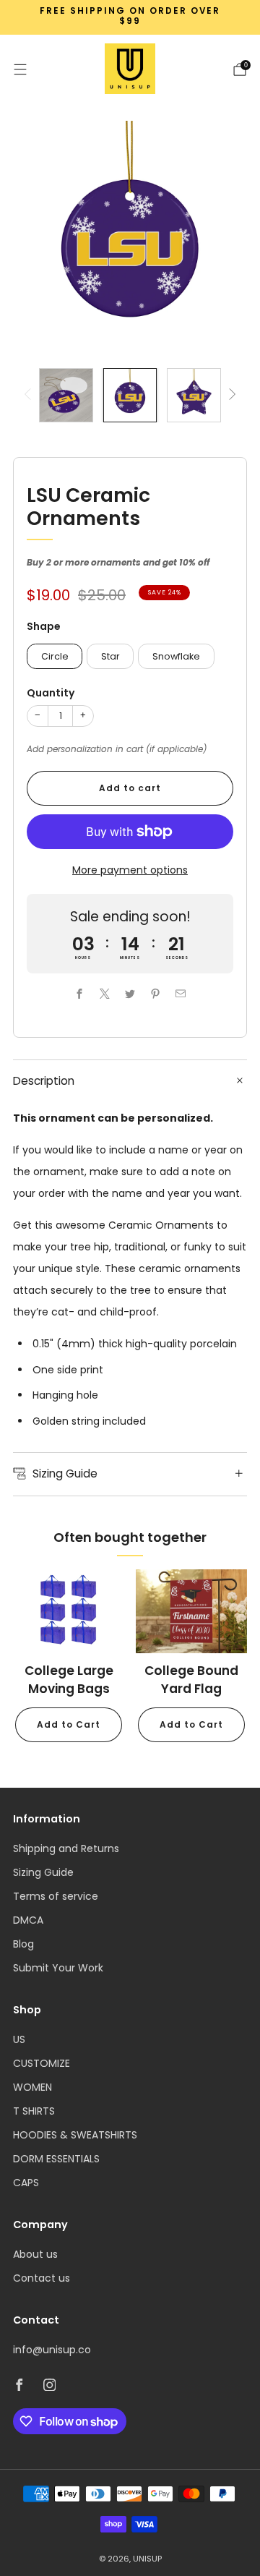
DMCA (28, 1920)
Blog (23, 1944)
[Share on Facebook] (80, 994)
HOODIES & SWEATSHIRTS (75, 2135)
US (19, 2039)
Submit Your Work (58, 1968)
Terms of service (56, 1896)
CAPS (26, 2183)
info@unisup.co (52, 2350)
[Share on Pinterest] (156, 994)
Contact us (42, 2278)
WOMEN (32, 2087)
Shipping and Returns (66, 1848)
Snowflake (176, 656)
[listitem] (130, 18)
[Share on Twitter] (130, 994)
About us (35, 2254)
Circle (55, 656)
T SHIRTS (34, 2111)
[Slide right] (230, 395)
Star (110, 656)
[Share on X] (105, 994)
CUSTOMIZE (42, 2063)
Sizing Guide (43, 1872)
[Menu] (20, 69)
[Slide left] (30, 395)
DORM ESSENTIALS (56, 2159)
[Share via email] (181, 994)
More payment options (130, 870)
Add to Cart (69, 1724)
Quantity (51, 693)
